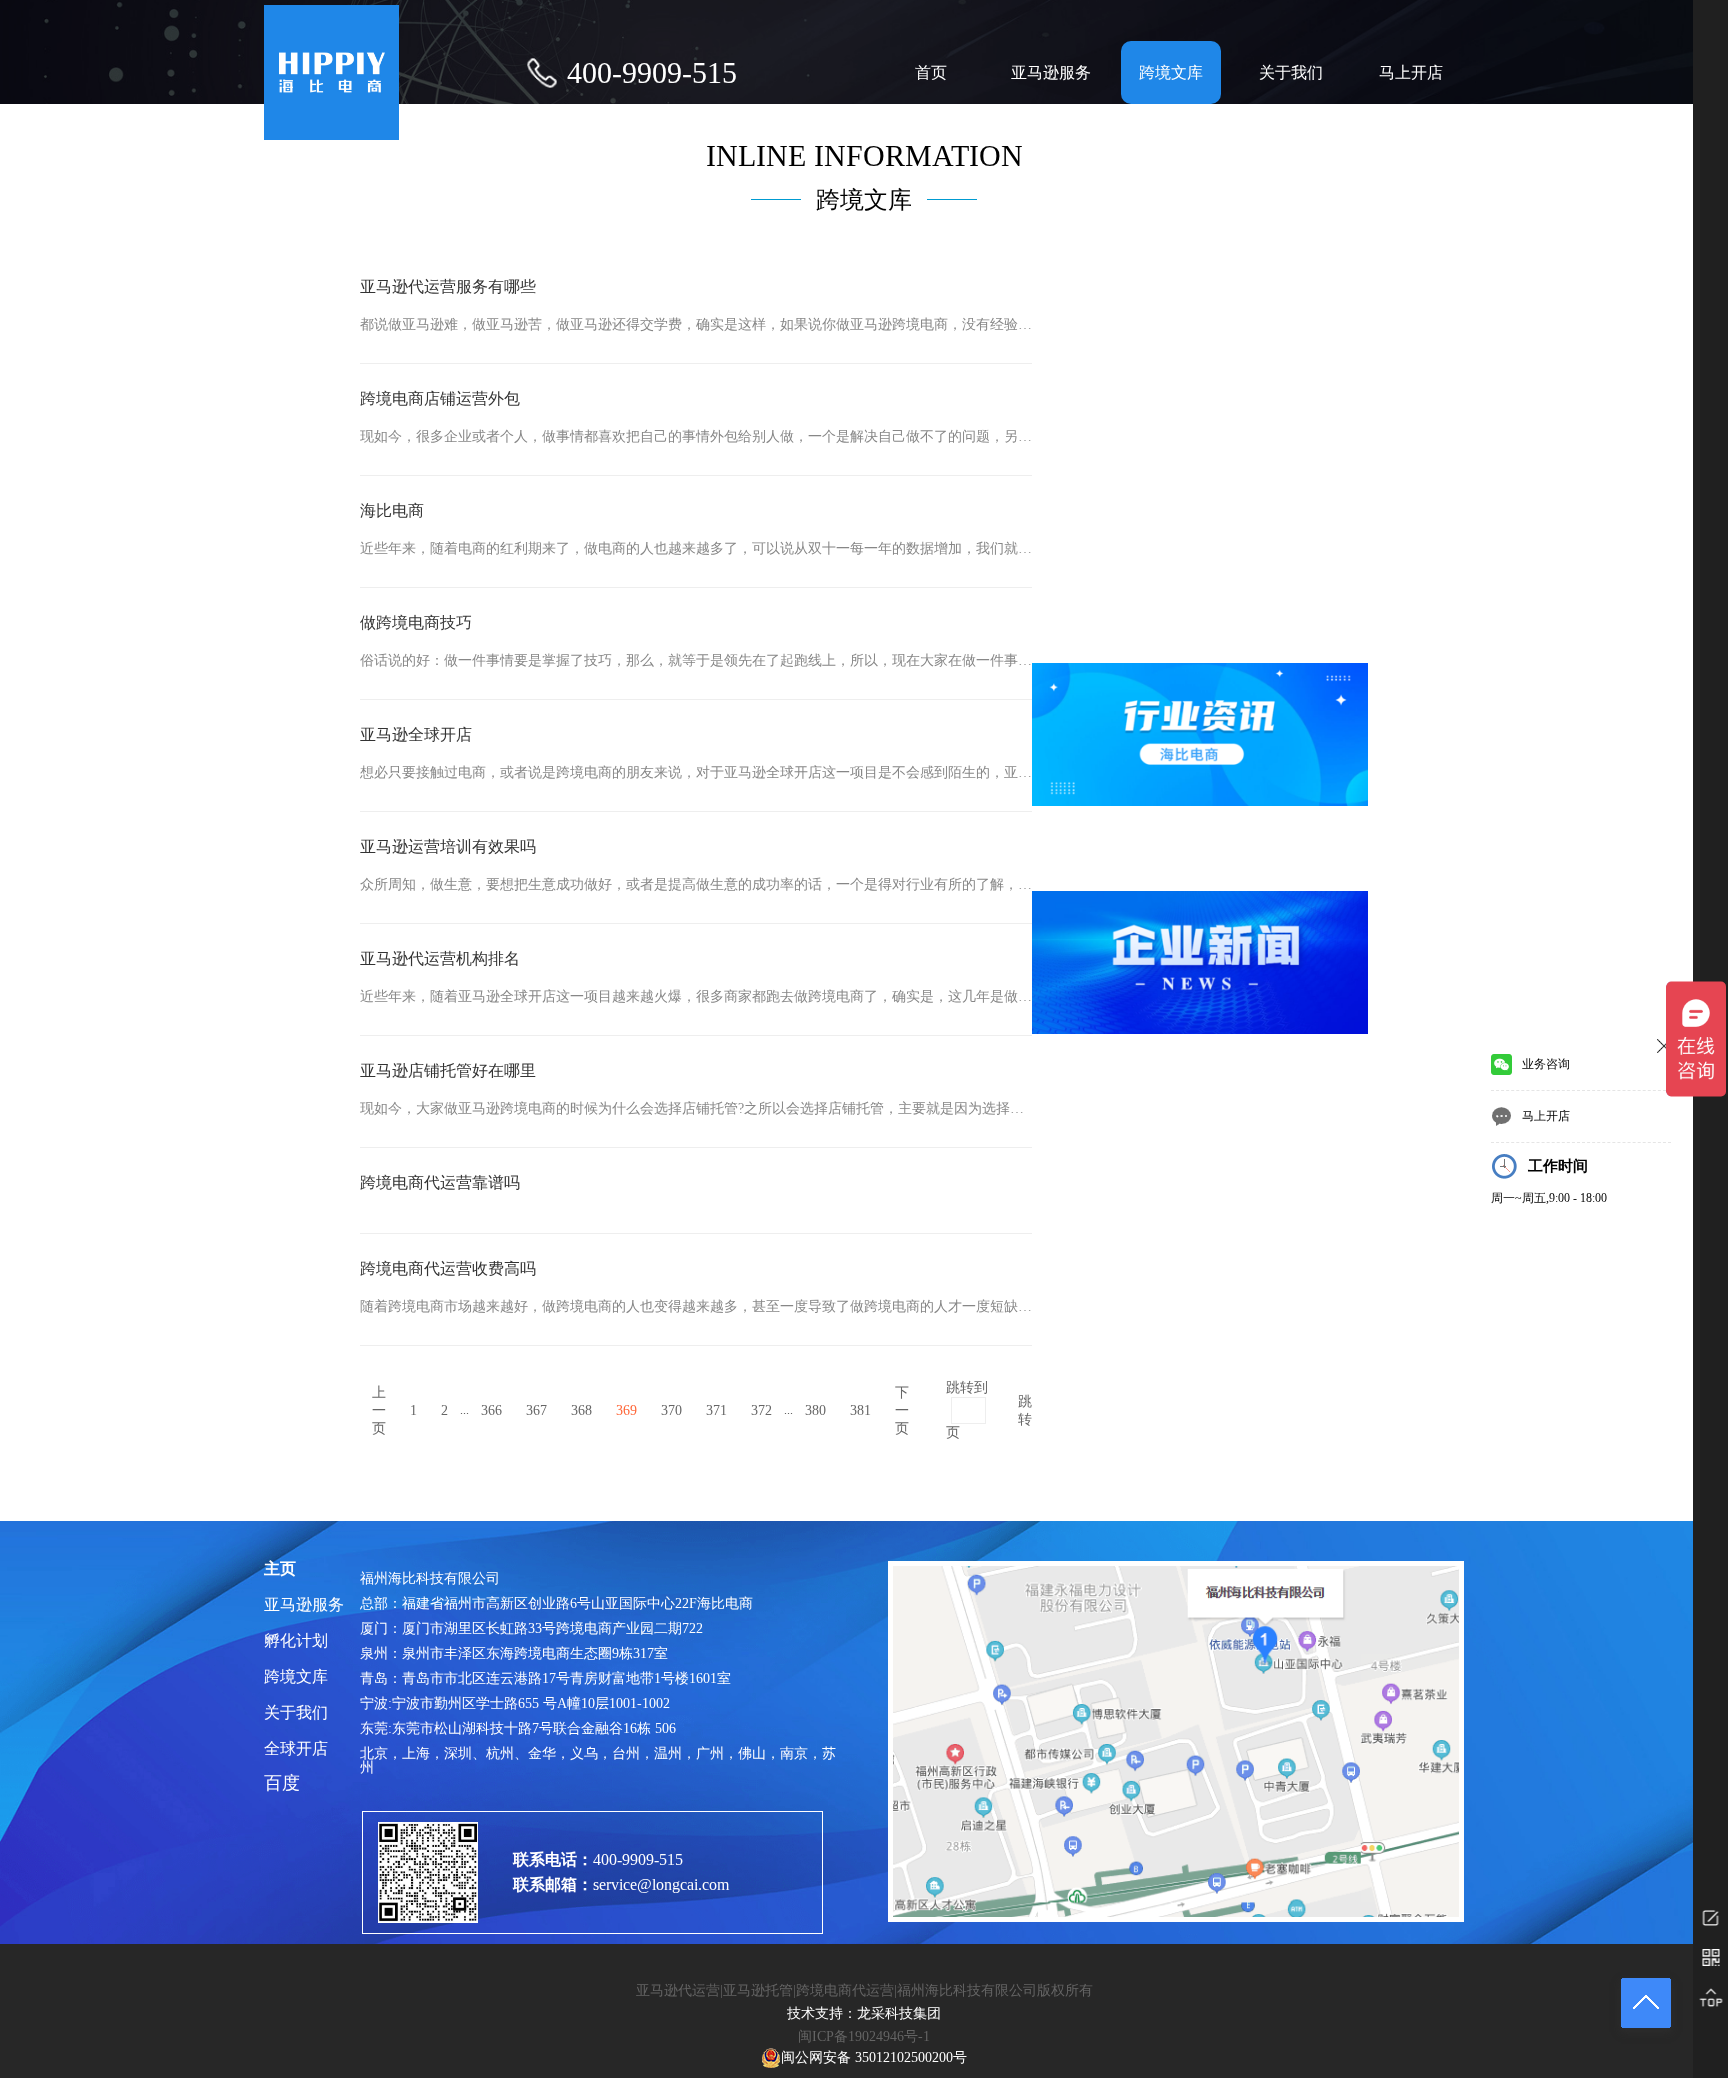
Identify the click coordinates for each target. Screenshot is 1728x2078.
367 (536, 1410)
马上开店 (1411, 72)
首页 (931, 72)
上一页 (379, 1410)
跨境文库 (1171, 72)
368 (581, 1410)
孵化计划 (296, 1641)
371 (716, 1410)
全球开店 (296, 1749)
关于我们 (1291, 72)
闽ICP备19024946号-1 (864, 2036)
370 (671, 1410)
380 (815, 1410)
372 (761, 1410)
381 (860, 1410)
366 (491, 1410)
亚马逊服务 (1051, 72)
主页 (280, 1569)
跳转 (1025, 1410)
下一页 (902, 1410)
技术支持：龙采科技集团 (864, 2013)
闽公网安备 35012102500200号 (874, 2057)
